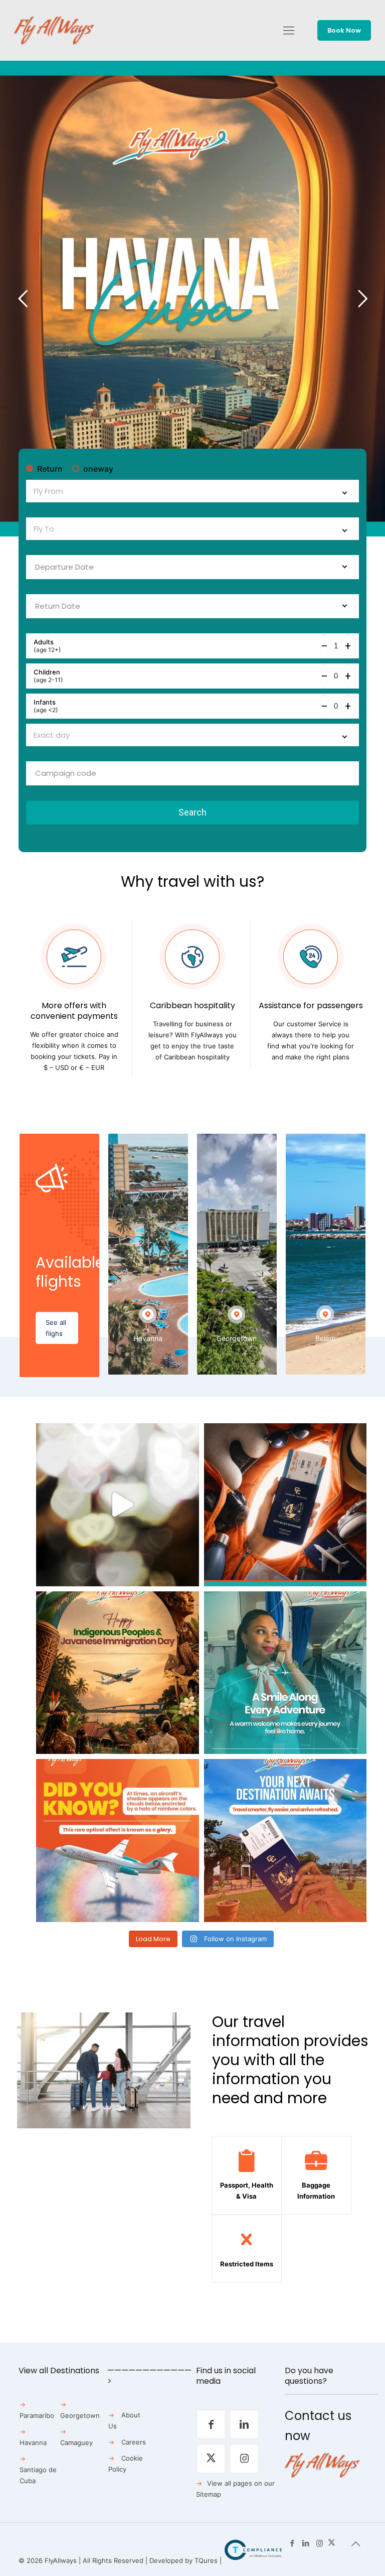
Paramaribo (37, 2415)
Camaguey (76, 2443)
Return (50, 469)
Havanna (33, 2443)
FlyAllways (61, 2560)
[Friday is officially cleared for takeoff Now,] (118, 1505)
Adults (47, 646)
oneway (98, 469)
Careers (134, 2442)
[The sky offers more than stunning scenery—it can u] (118, 1841)
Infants (46, 706)
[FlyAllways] (54, 30)
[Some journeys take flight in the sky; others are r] (118, 1673)
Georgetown (80, 2415)
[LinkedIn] (306, 2543)
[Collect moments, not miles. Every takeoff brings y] (285, 1841)
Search (192, 812)
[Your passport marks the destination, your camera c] (285, 1505)
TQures (206, 2560)
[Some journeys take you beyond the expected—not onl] (285, 1673)
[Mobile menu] (289, 30)
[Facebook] (293, 2543)
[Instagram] (320, 2543)
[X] (332, 2543)
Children (48, 676)
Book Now (344, 30)
